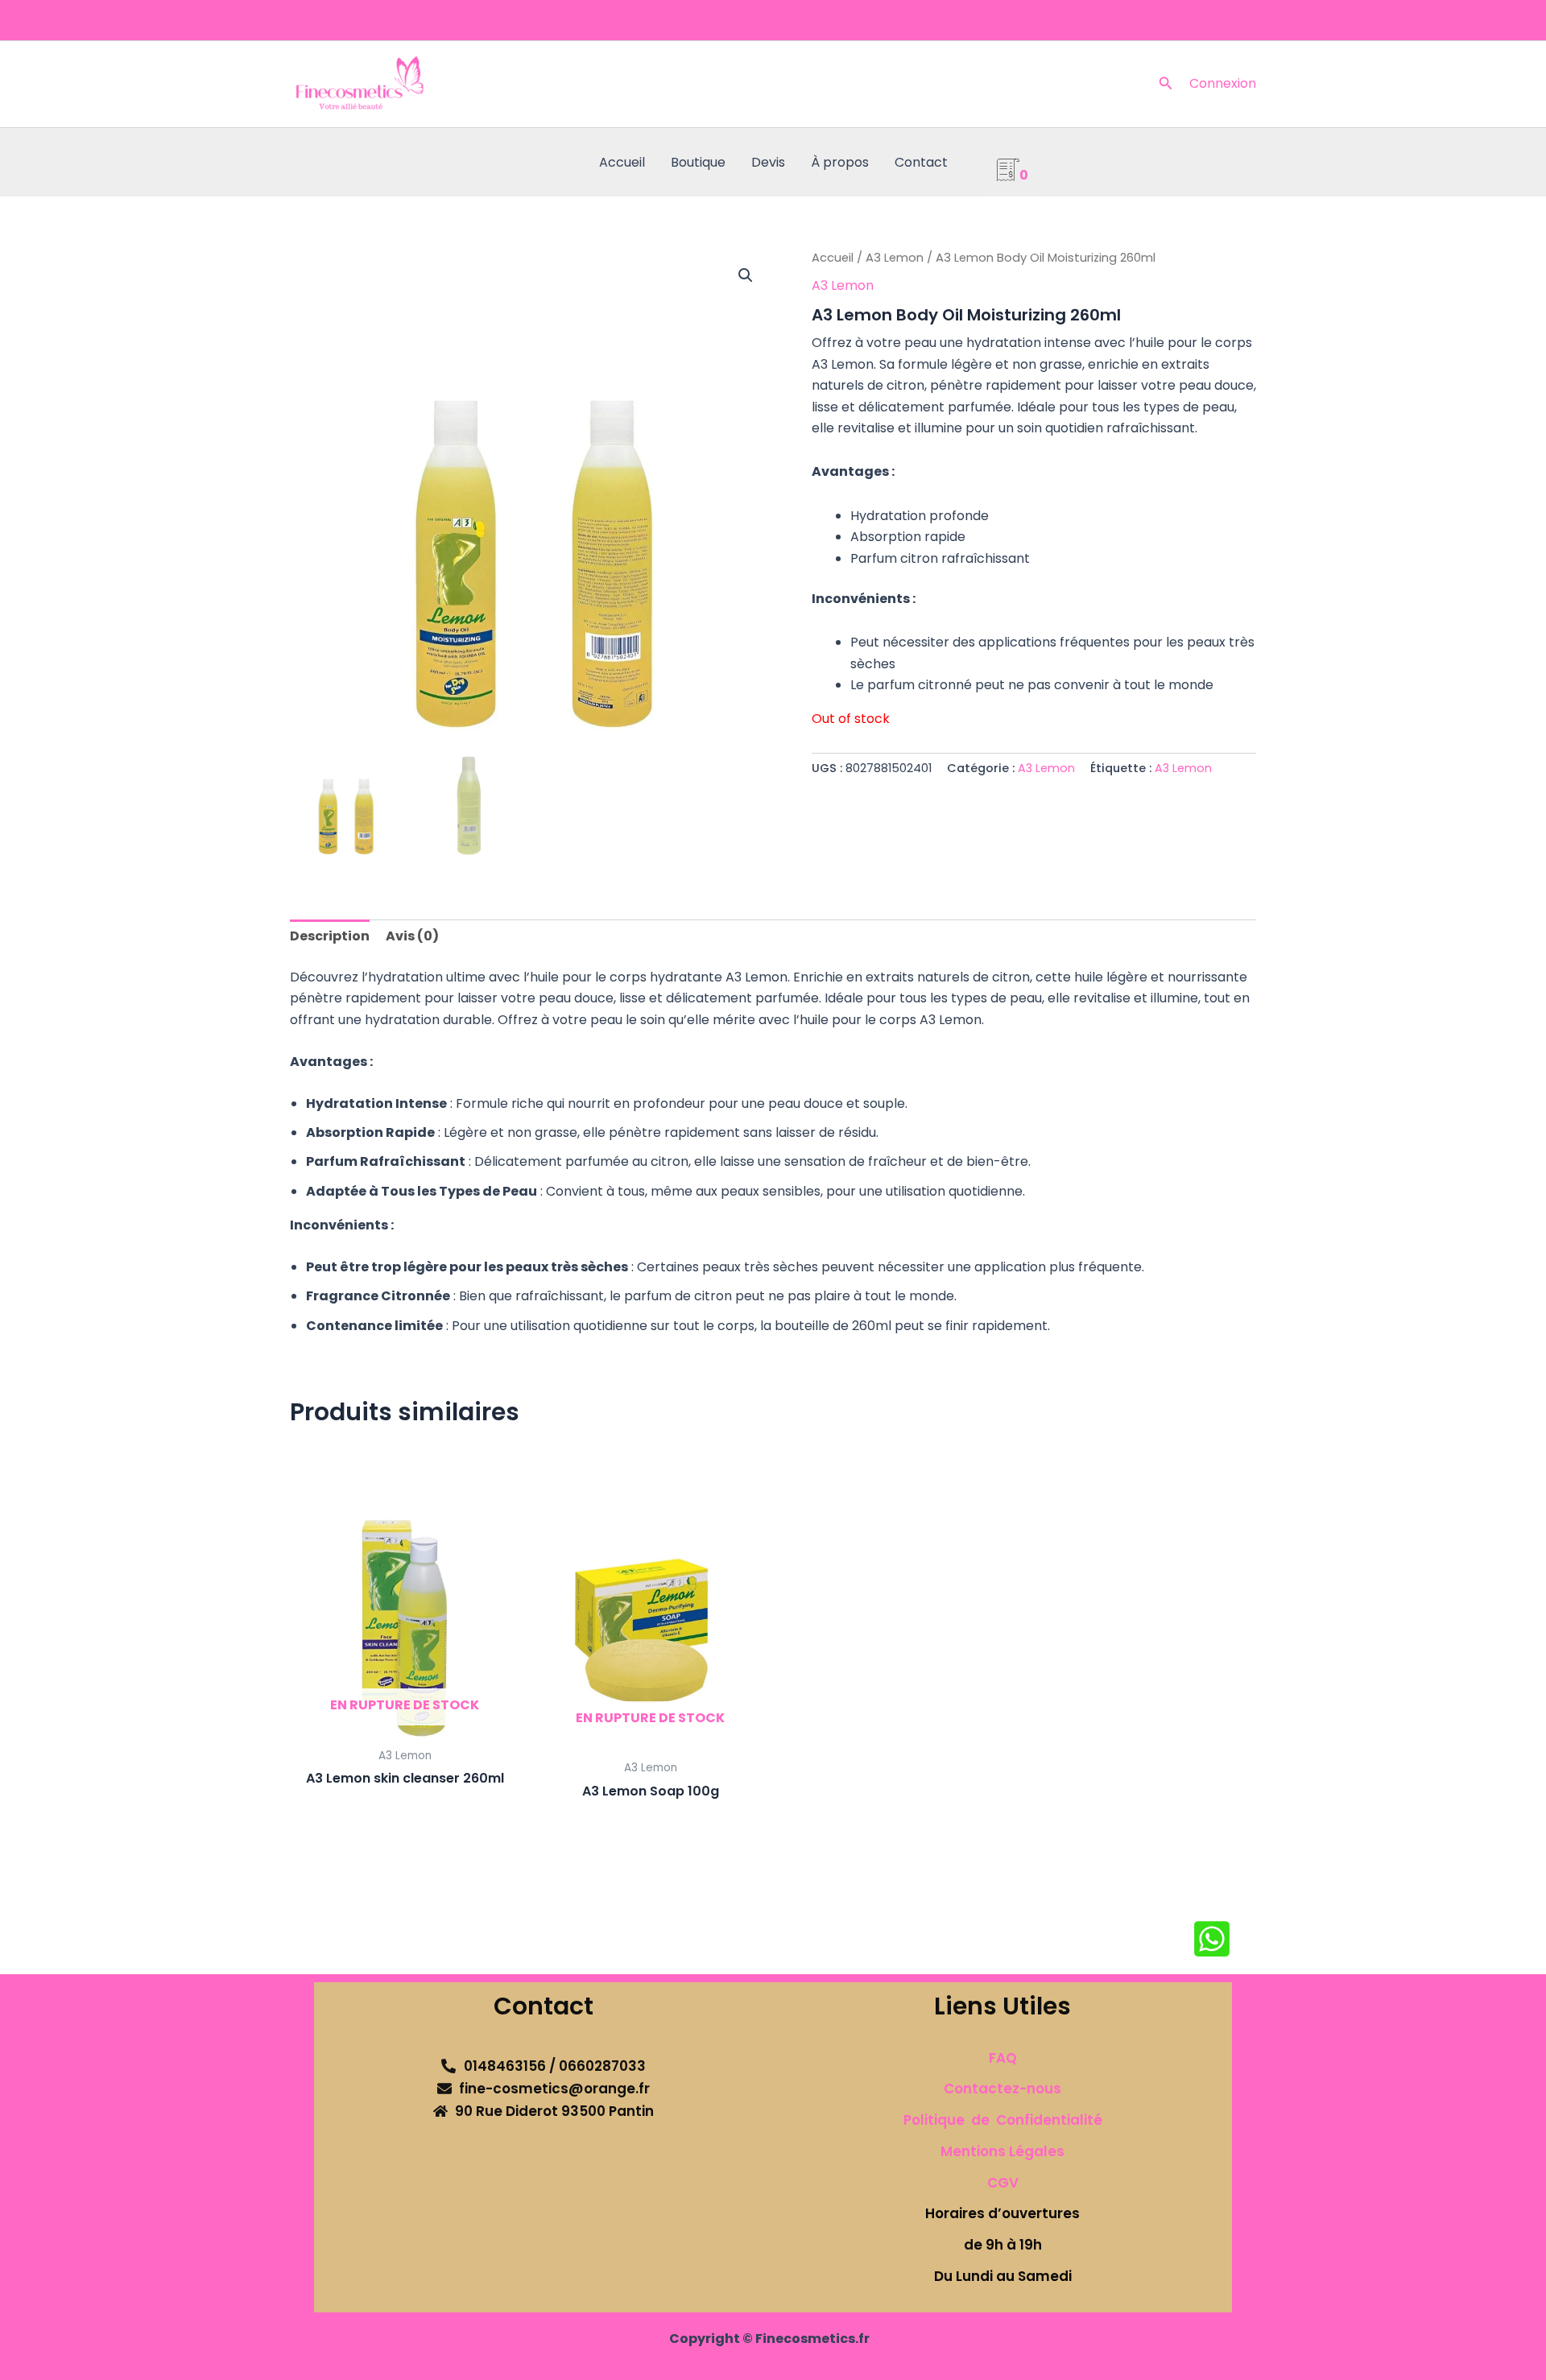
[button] (1166, 85)
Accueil (622, 162)
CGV (1003, 2183)
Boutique (698, 162)
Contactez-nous (1002, 2089)
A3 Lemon (895, 258)
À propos (840, 162)
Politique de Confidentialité (1003, 2120)
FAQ (1003, 2058)
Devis (768, 162)
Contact (921, 162)
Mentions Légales (1002, 2151)
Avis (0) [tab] (412, 936)
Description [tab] (330, 936)
